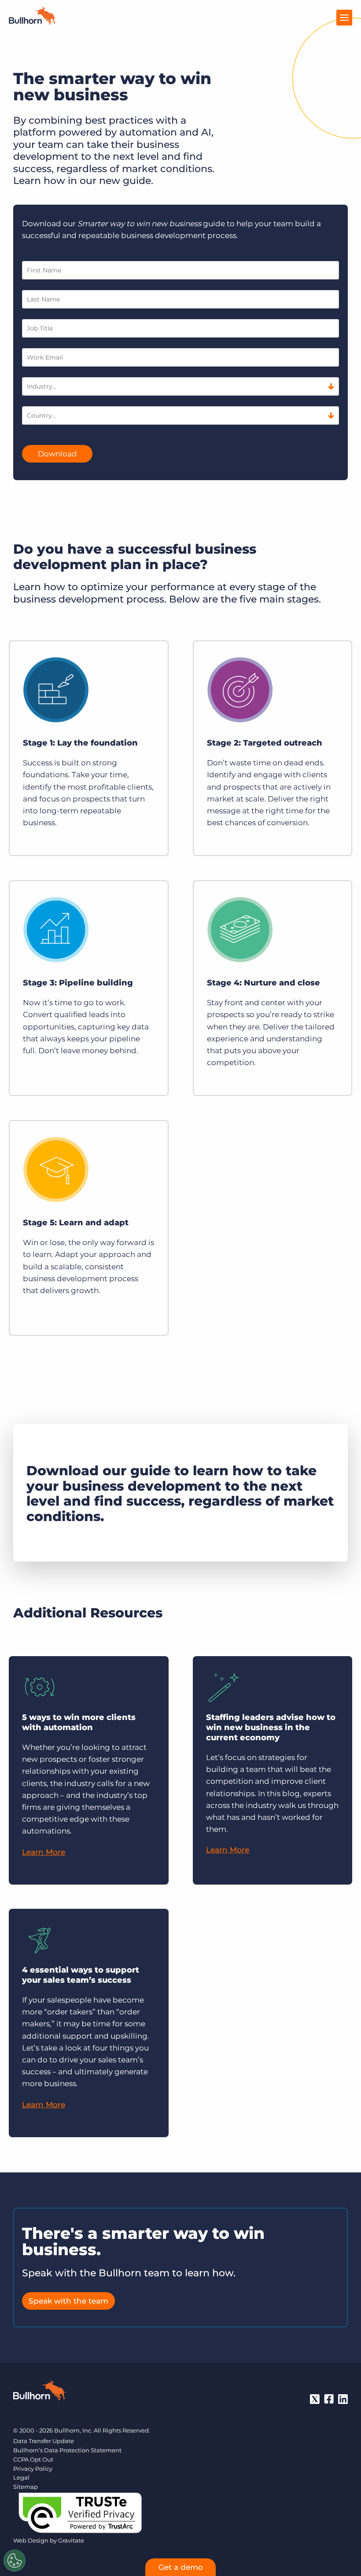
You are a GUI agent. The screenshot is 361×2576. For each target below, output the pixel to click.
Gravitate (71, 2540)
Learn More (44, 1852)
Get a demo (181, 2567)
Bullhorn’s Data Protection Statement (67, 2450)
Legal (21, 2477)
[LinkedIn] (343, 2399)
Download (57, 454)
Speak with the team (68, 2301)
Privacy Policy (33, 2469)
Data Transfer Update (44, 2441)
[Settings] (15, 2561)
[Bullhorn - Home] (40, 2392)
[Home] (33, 22)
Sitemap (26, 2487)
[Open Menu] (344, 18)
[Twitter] (315, 2399)
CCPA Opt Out (33, 2459)
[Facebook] (329, 2399)
